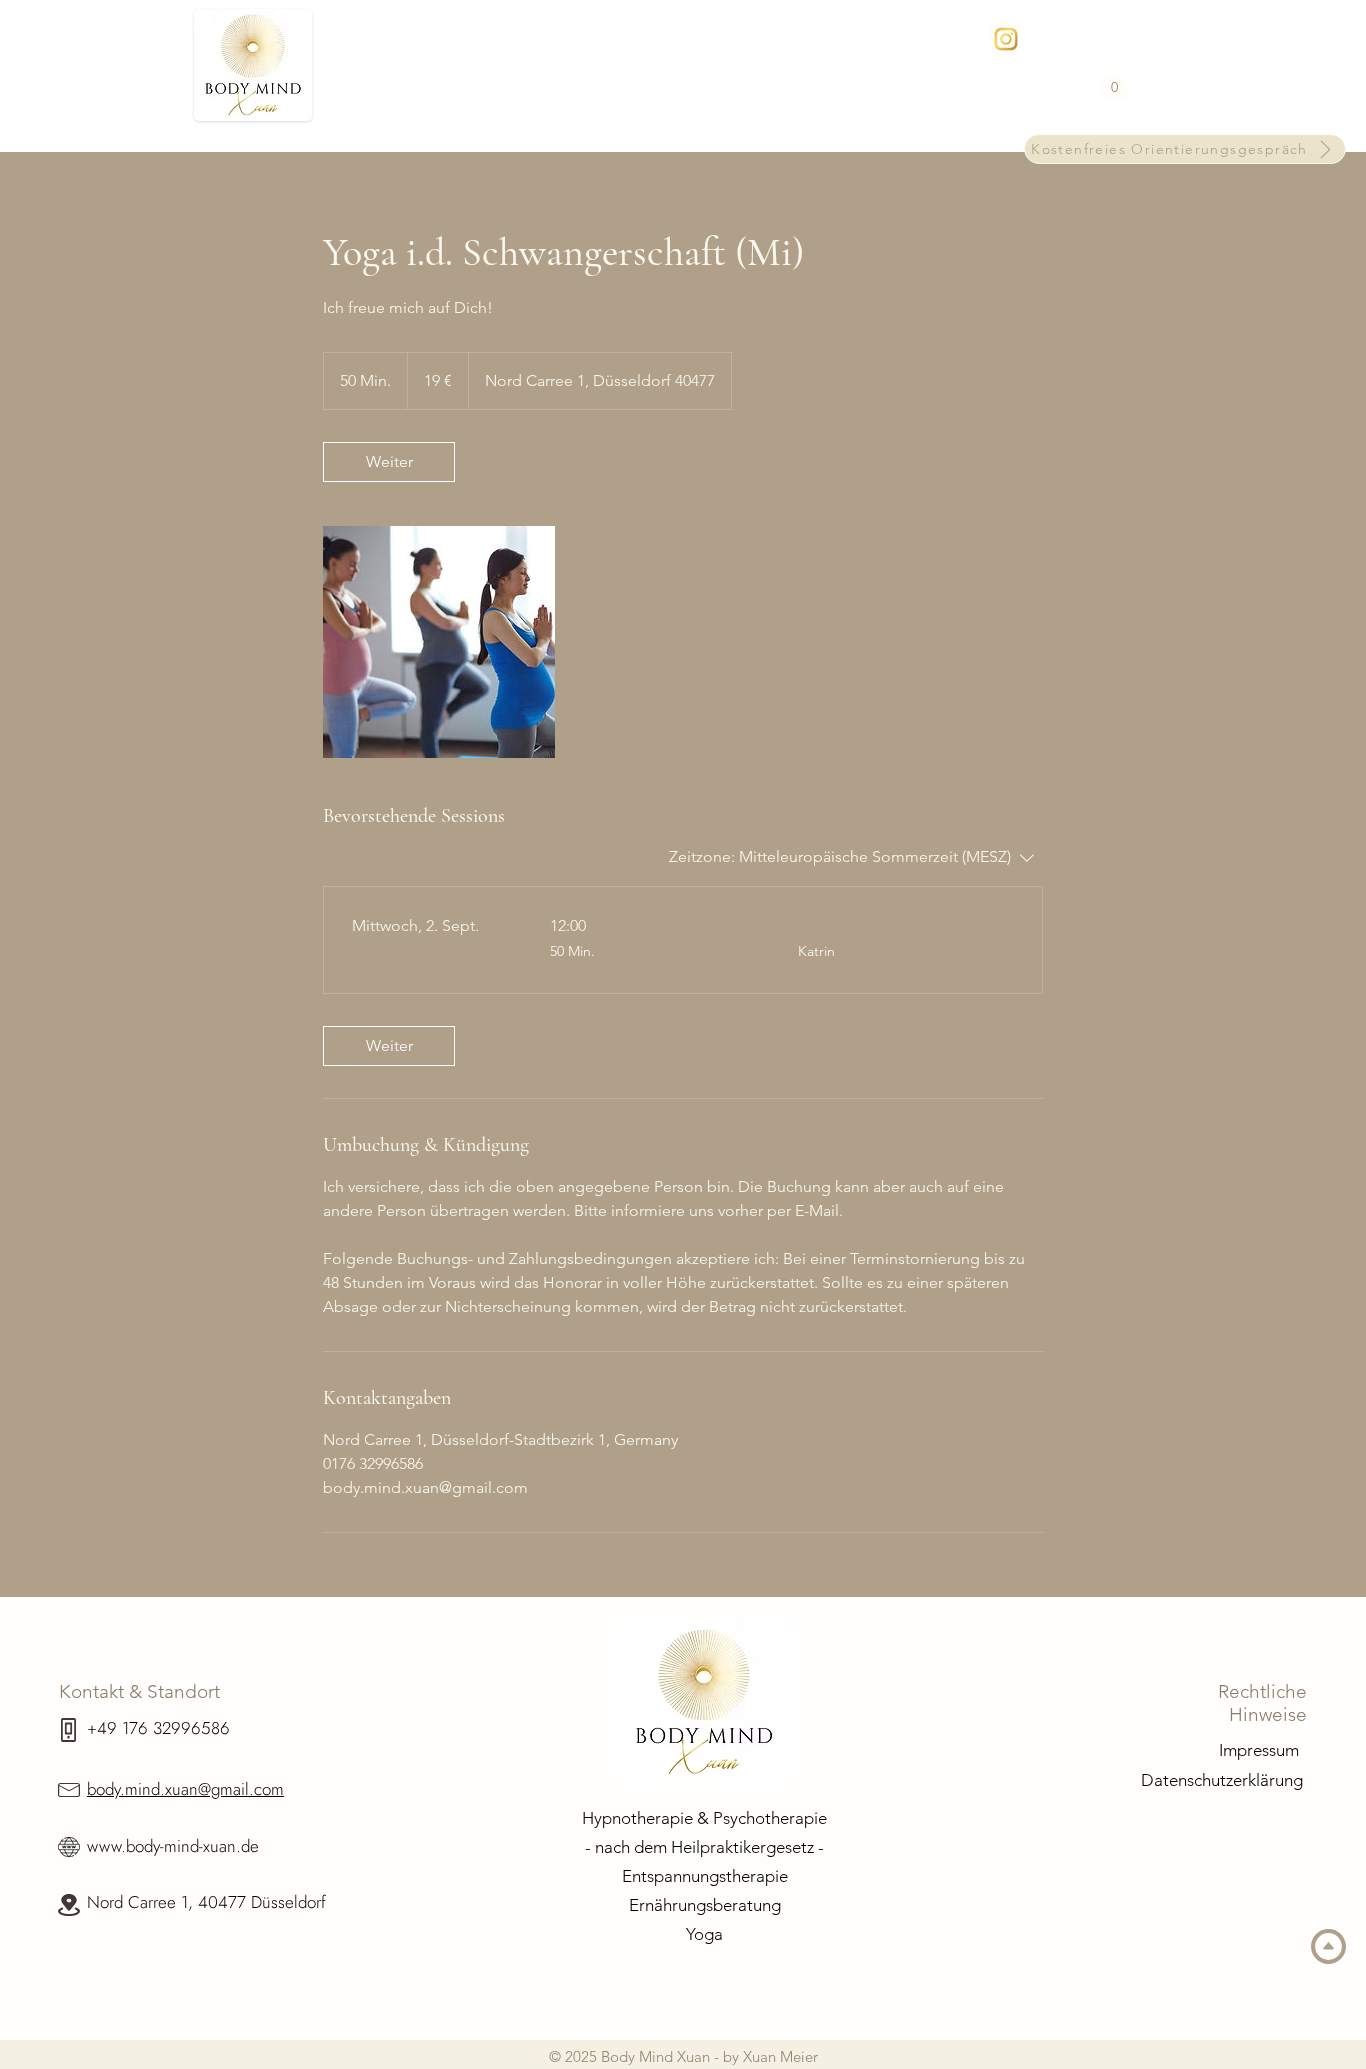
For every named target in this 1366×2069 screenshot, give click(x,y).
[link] (389, 462)
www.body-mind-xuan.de (173, 1846)
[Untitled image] (439, 642)
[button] (1114, 81)
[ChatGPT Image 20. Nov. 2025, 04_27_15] (1006, 39)
